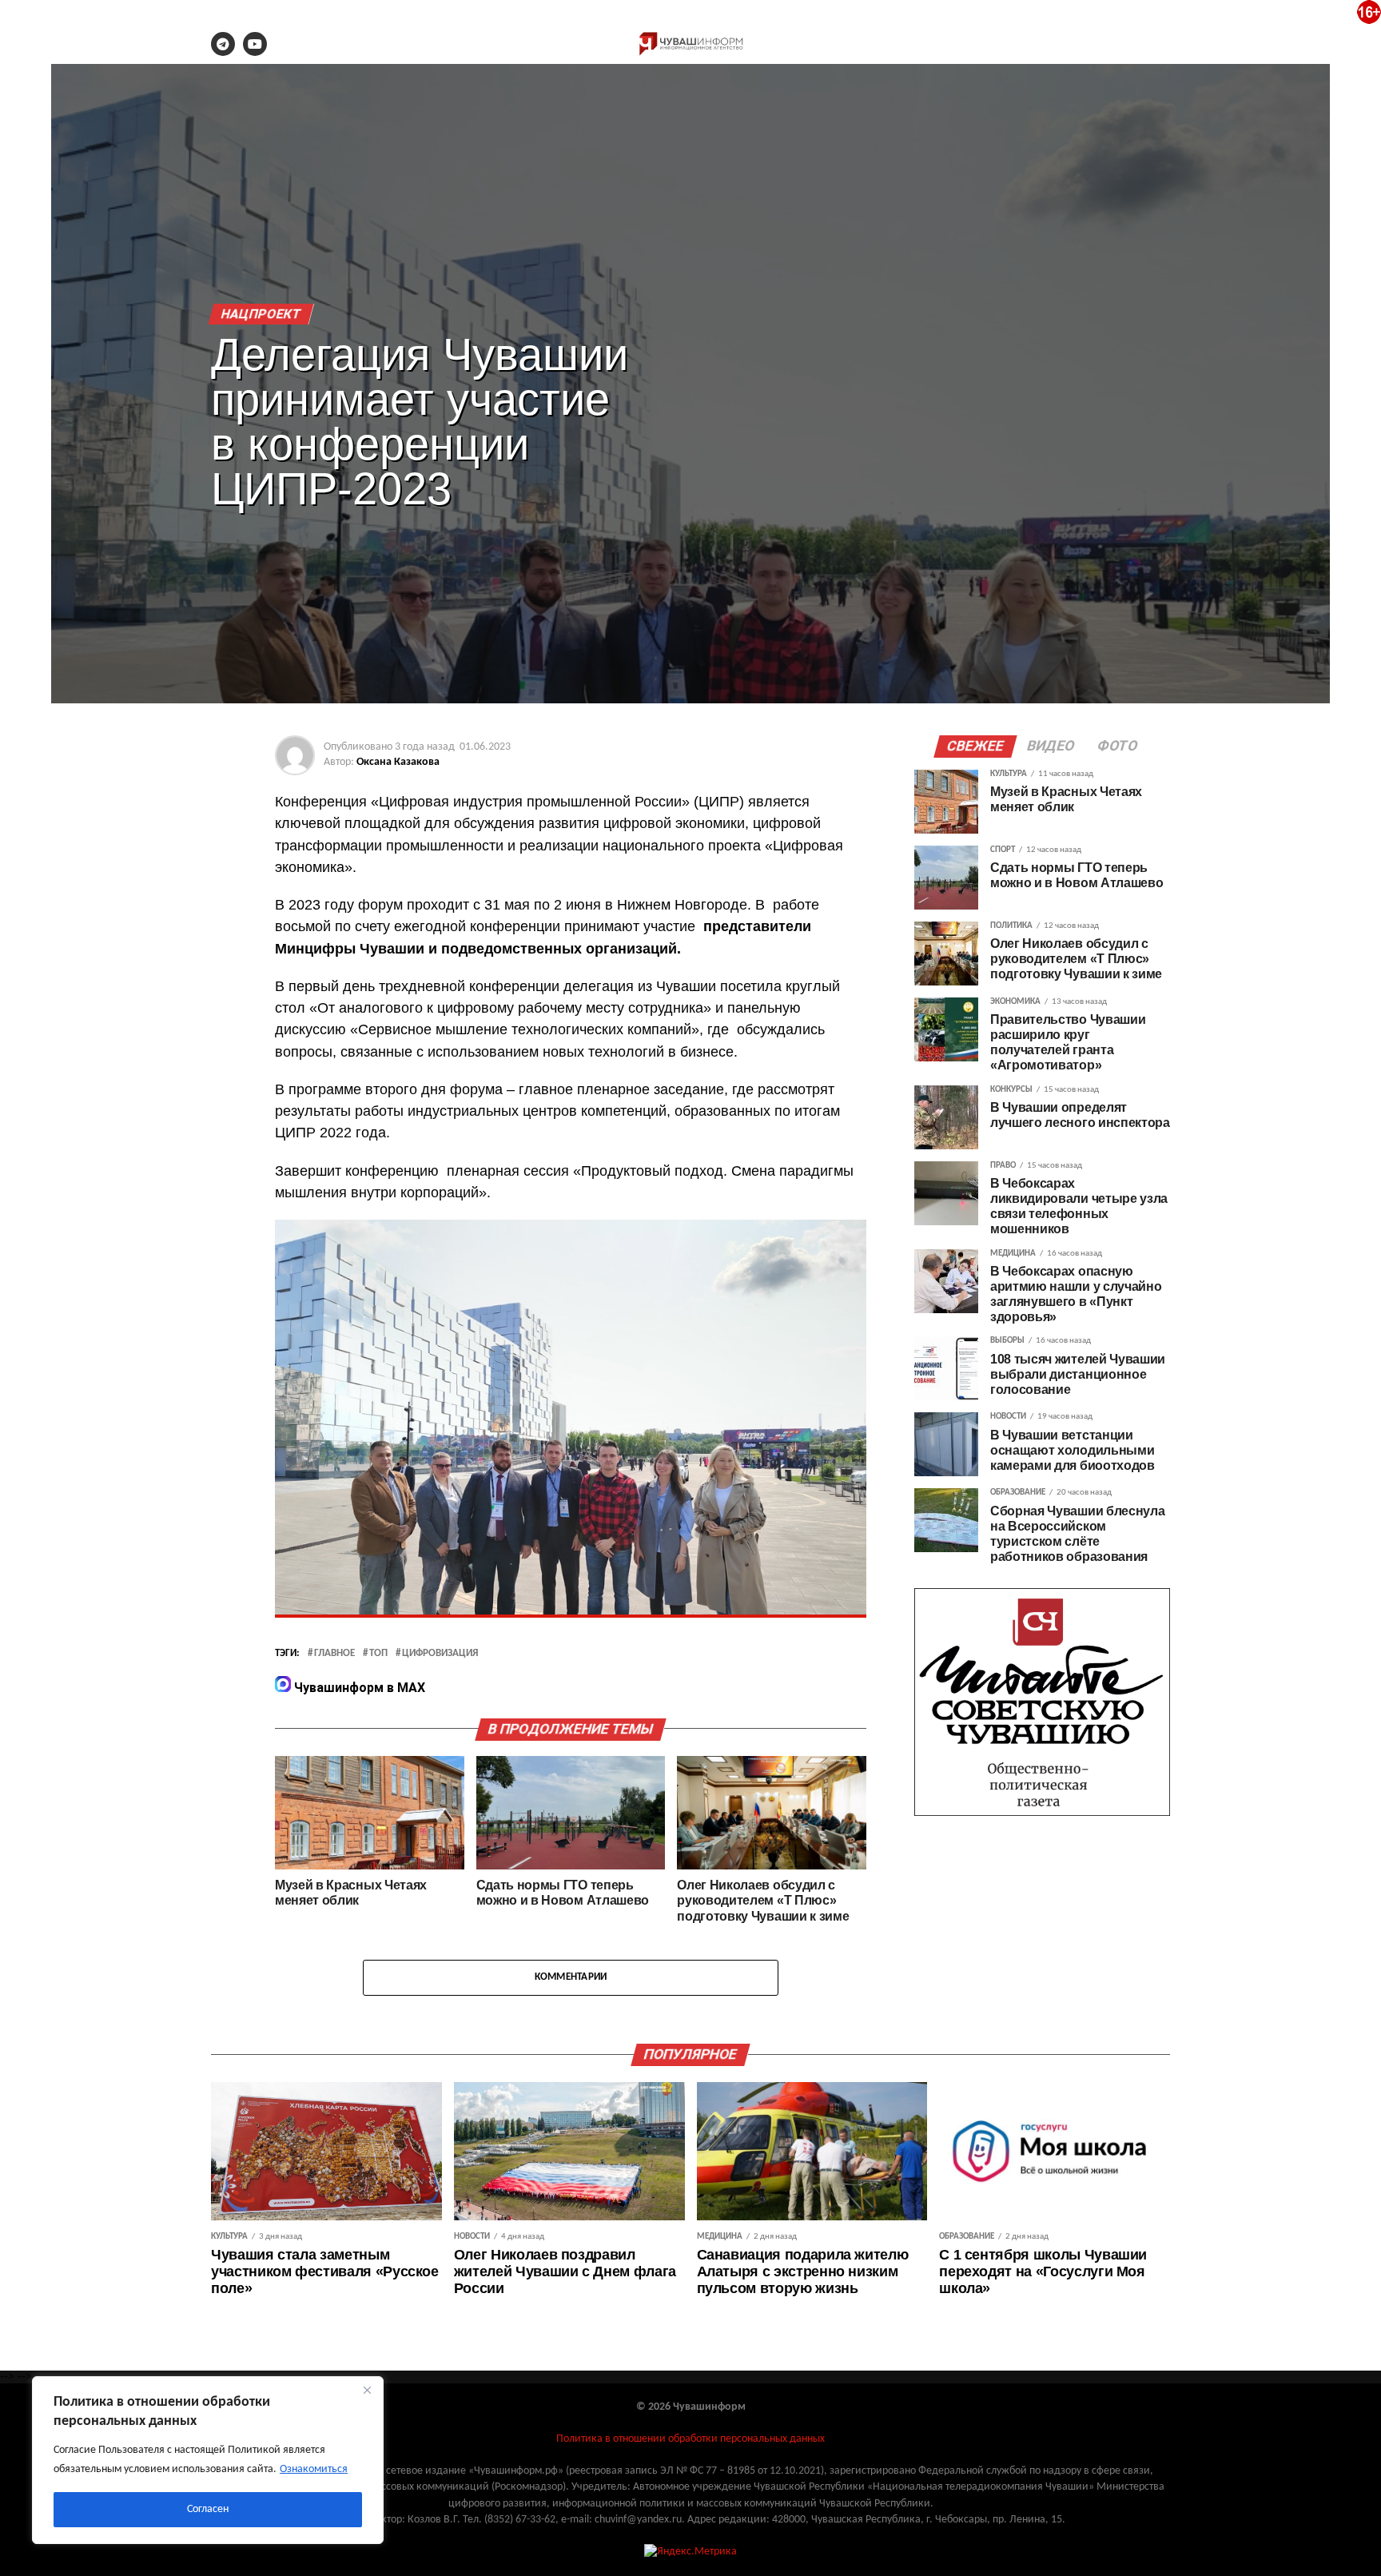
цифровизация (440, 1654)
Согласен (208, 2509)
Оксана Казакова (398, 762)
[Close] (367, 2390)
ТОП (378, 1654)
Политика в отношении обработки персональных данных (690, 2439)
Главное (334, 1654)
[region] (208, 2460)
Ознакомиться (314, 2469)
